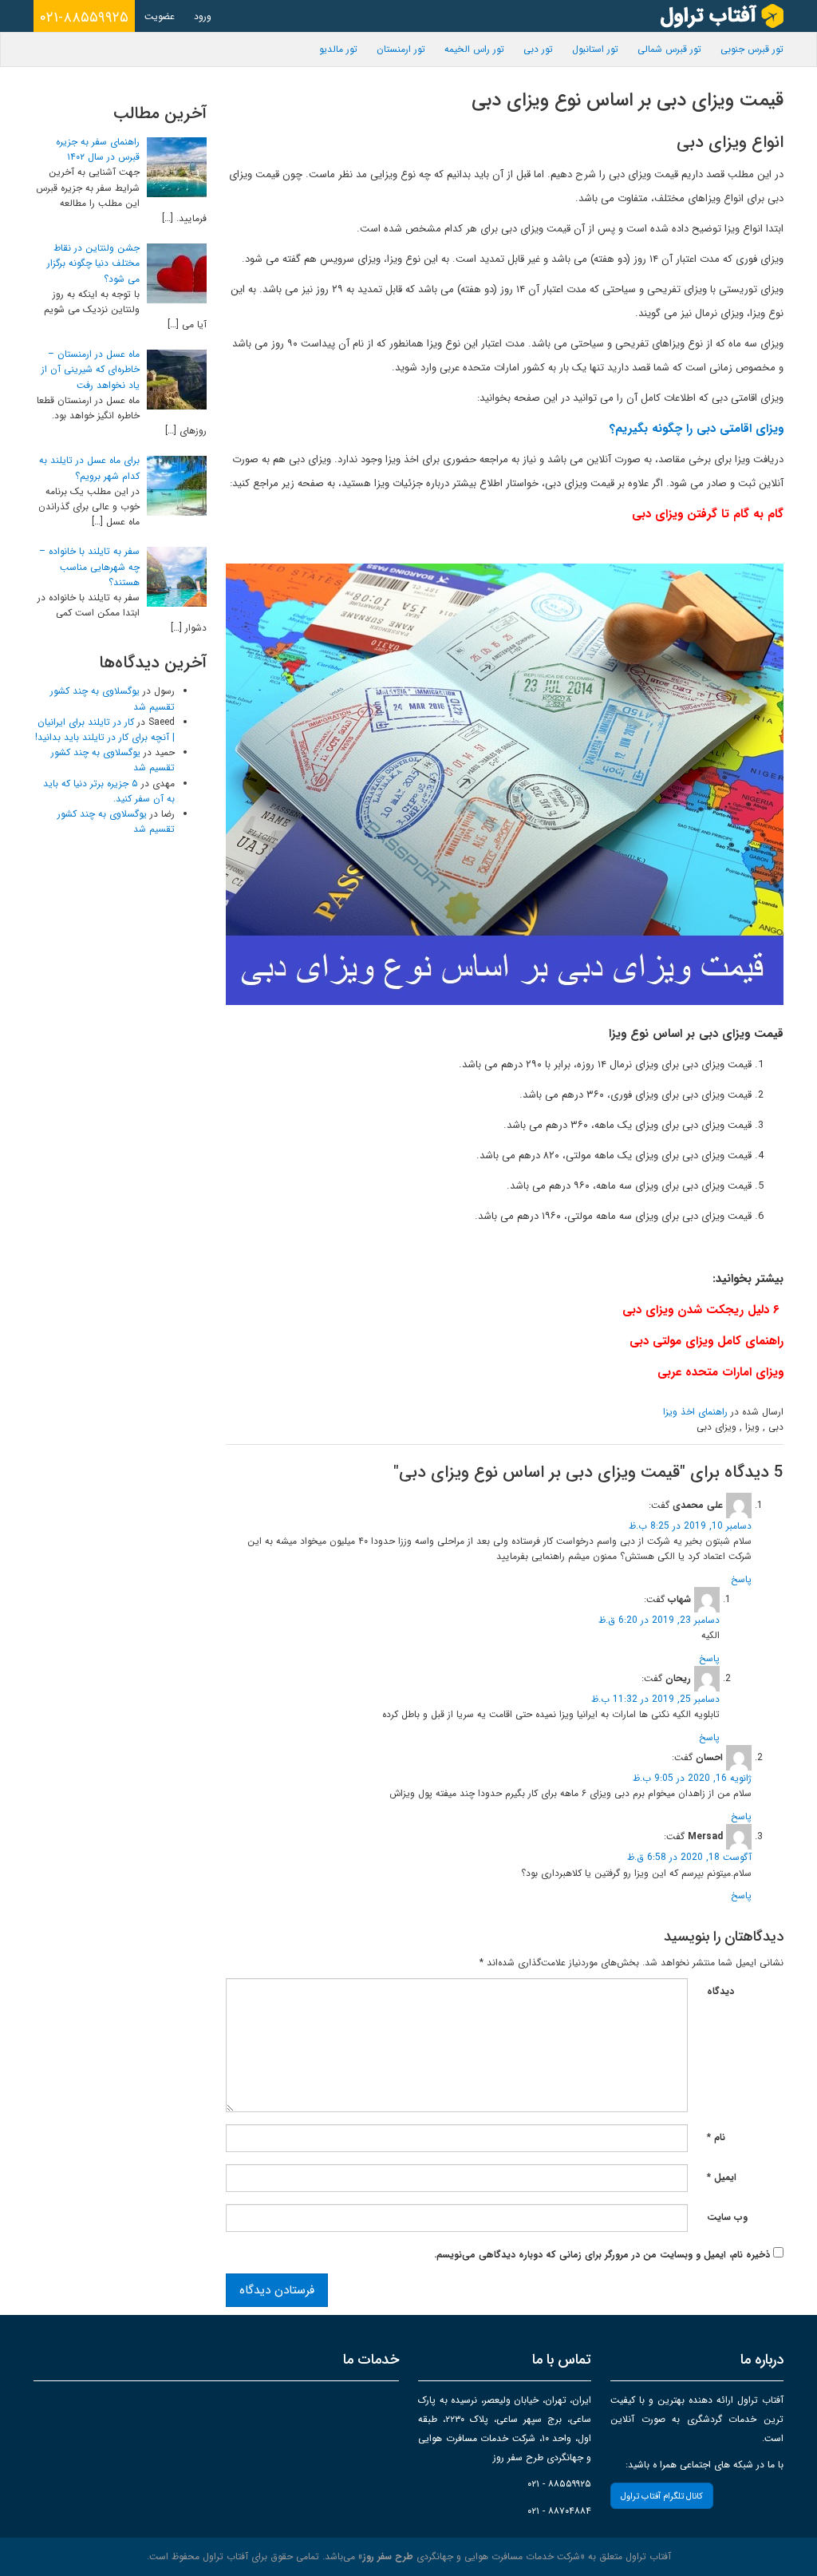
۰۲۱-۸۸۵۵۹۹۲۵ (84, 18)
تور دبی (538, 49)
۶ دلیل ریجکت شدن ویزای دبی (701, 1310)
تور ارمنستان (401, 49)
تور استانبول (595, 49)
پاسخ (741, 1579)
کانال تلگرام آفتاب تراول (662, 2497)
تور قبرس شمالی (669, 49)
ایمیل (722, 2177)
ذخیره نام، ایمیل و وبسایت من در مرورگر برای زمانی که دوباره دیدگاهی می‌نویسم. (602, 2255)
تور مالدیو (338, 49)
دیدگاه (720, 1991)
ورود (203, 16)
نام (716, 2137)
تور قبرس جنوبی (752, 49)
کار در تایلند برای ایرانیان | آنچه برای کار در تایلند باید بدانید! (105, 730)
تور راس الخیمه (474, 49)
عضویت (160, 16)
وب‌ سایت (727, 2217)
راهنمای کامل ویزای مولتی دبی (706, 1341)
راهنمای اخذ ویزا (695, 1412)
